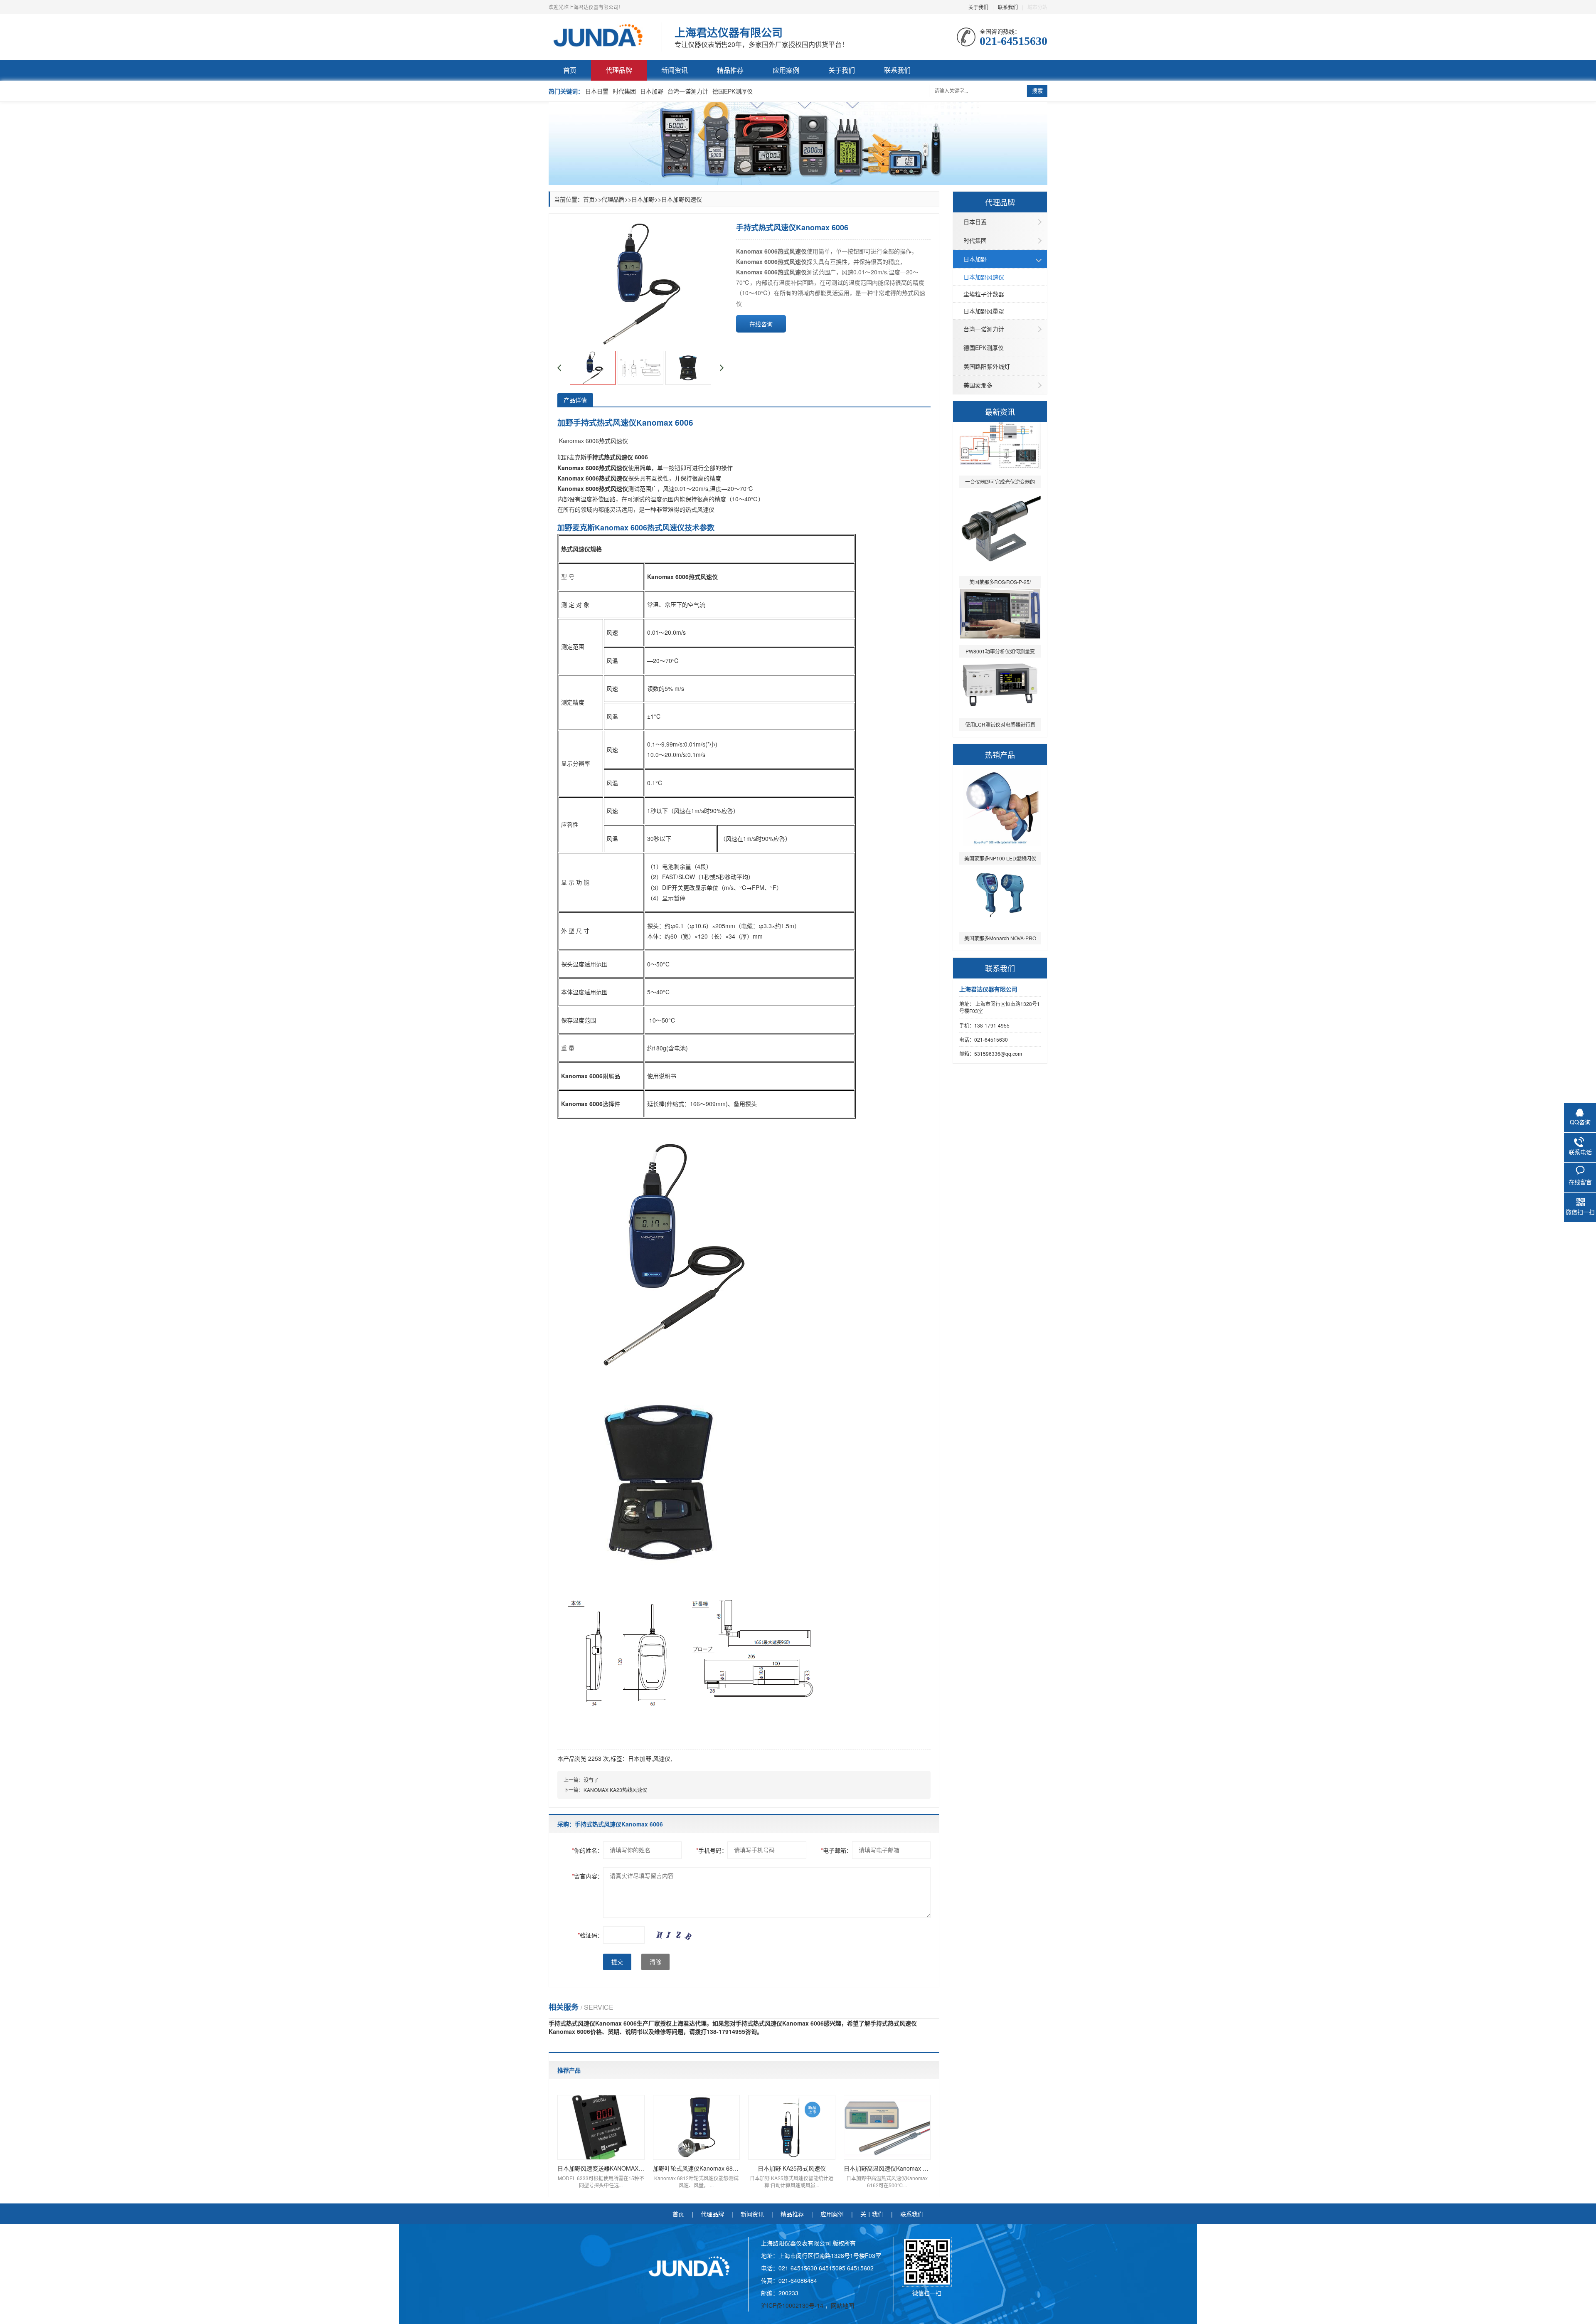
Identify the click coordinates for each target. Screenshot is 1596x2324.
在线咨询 (761, 324)
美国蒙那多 (978, 385)
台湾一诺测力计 (688, 91)
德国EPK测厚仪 (733, 91)
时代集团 (624, 91)
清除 (655, 1962)
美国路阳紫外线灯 (987, 366)
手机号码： (712, 1850)
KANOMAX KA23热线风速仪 (615, 1790)
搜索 (1037, 91)
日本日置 (597, 91)
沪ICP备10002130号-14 (793, 2305)
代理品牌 (619, 70)
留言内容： (587, 1876)
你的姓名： (587, 1850)
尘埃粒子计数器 (984, 294)
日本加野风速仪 (984, 277)
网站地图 (842, 2305)
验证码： (590, 1935)
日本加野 (652, 91)
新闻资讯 (675, 70)
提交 (617, 1962)
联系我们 (1008, 7)
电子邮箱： (836, 1850)
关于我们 (978, 7)
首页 (570, 70)
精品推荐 (730, 70)
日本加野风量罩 (984, 311)
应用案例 (786, 70)
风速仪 (662, 1758)
